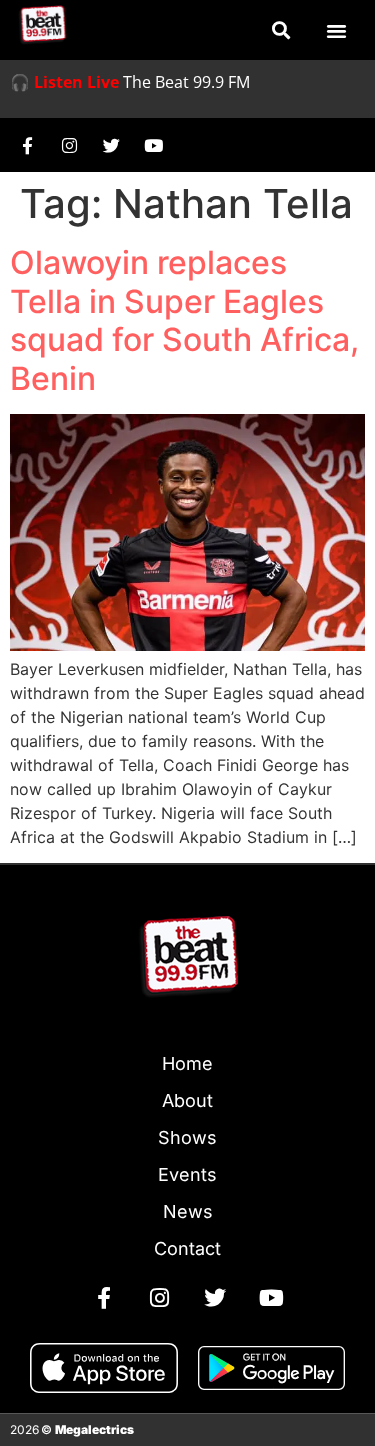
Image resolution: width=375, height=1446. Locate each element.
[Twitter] (111, 145)
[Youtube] (153, 145)
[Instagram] (69, 145)
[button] (280, 30)
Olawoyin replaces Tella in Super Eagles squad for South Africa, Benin (184, 320)
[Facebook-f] (27, 145)
